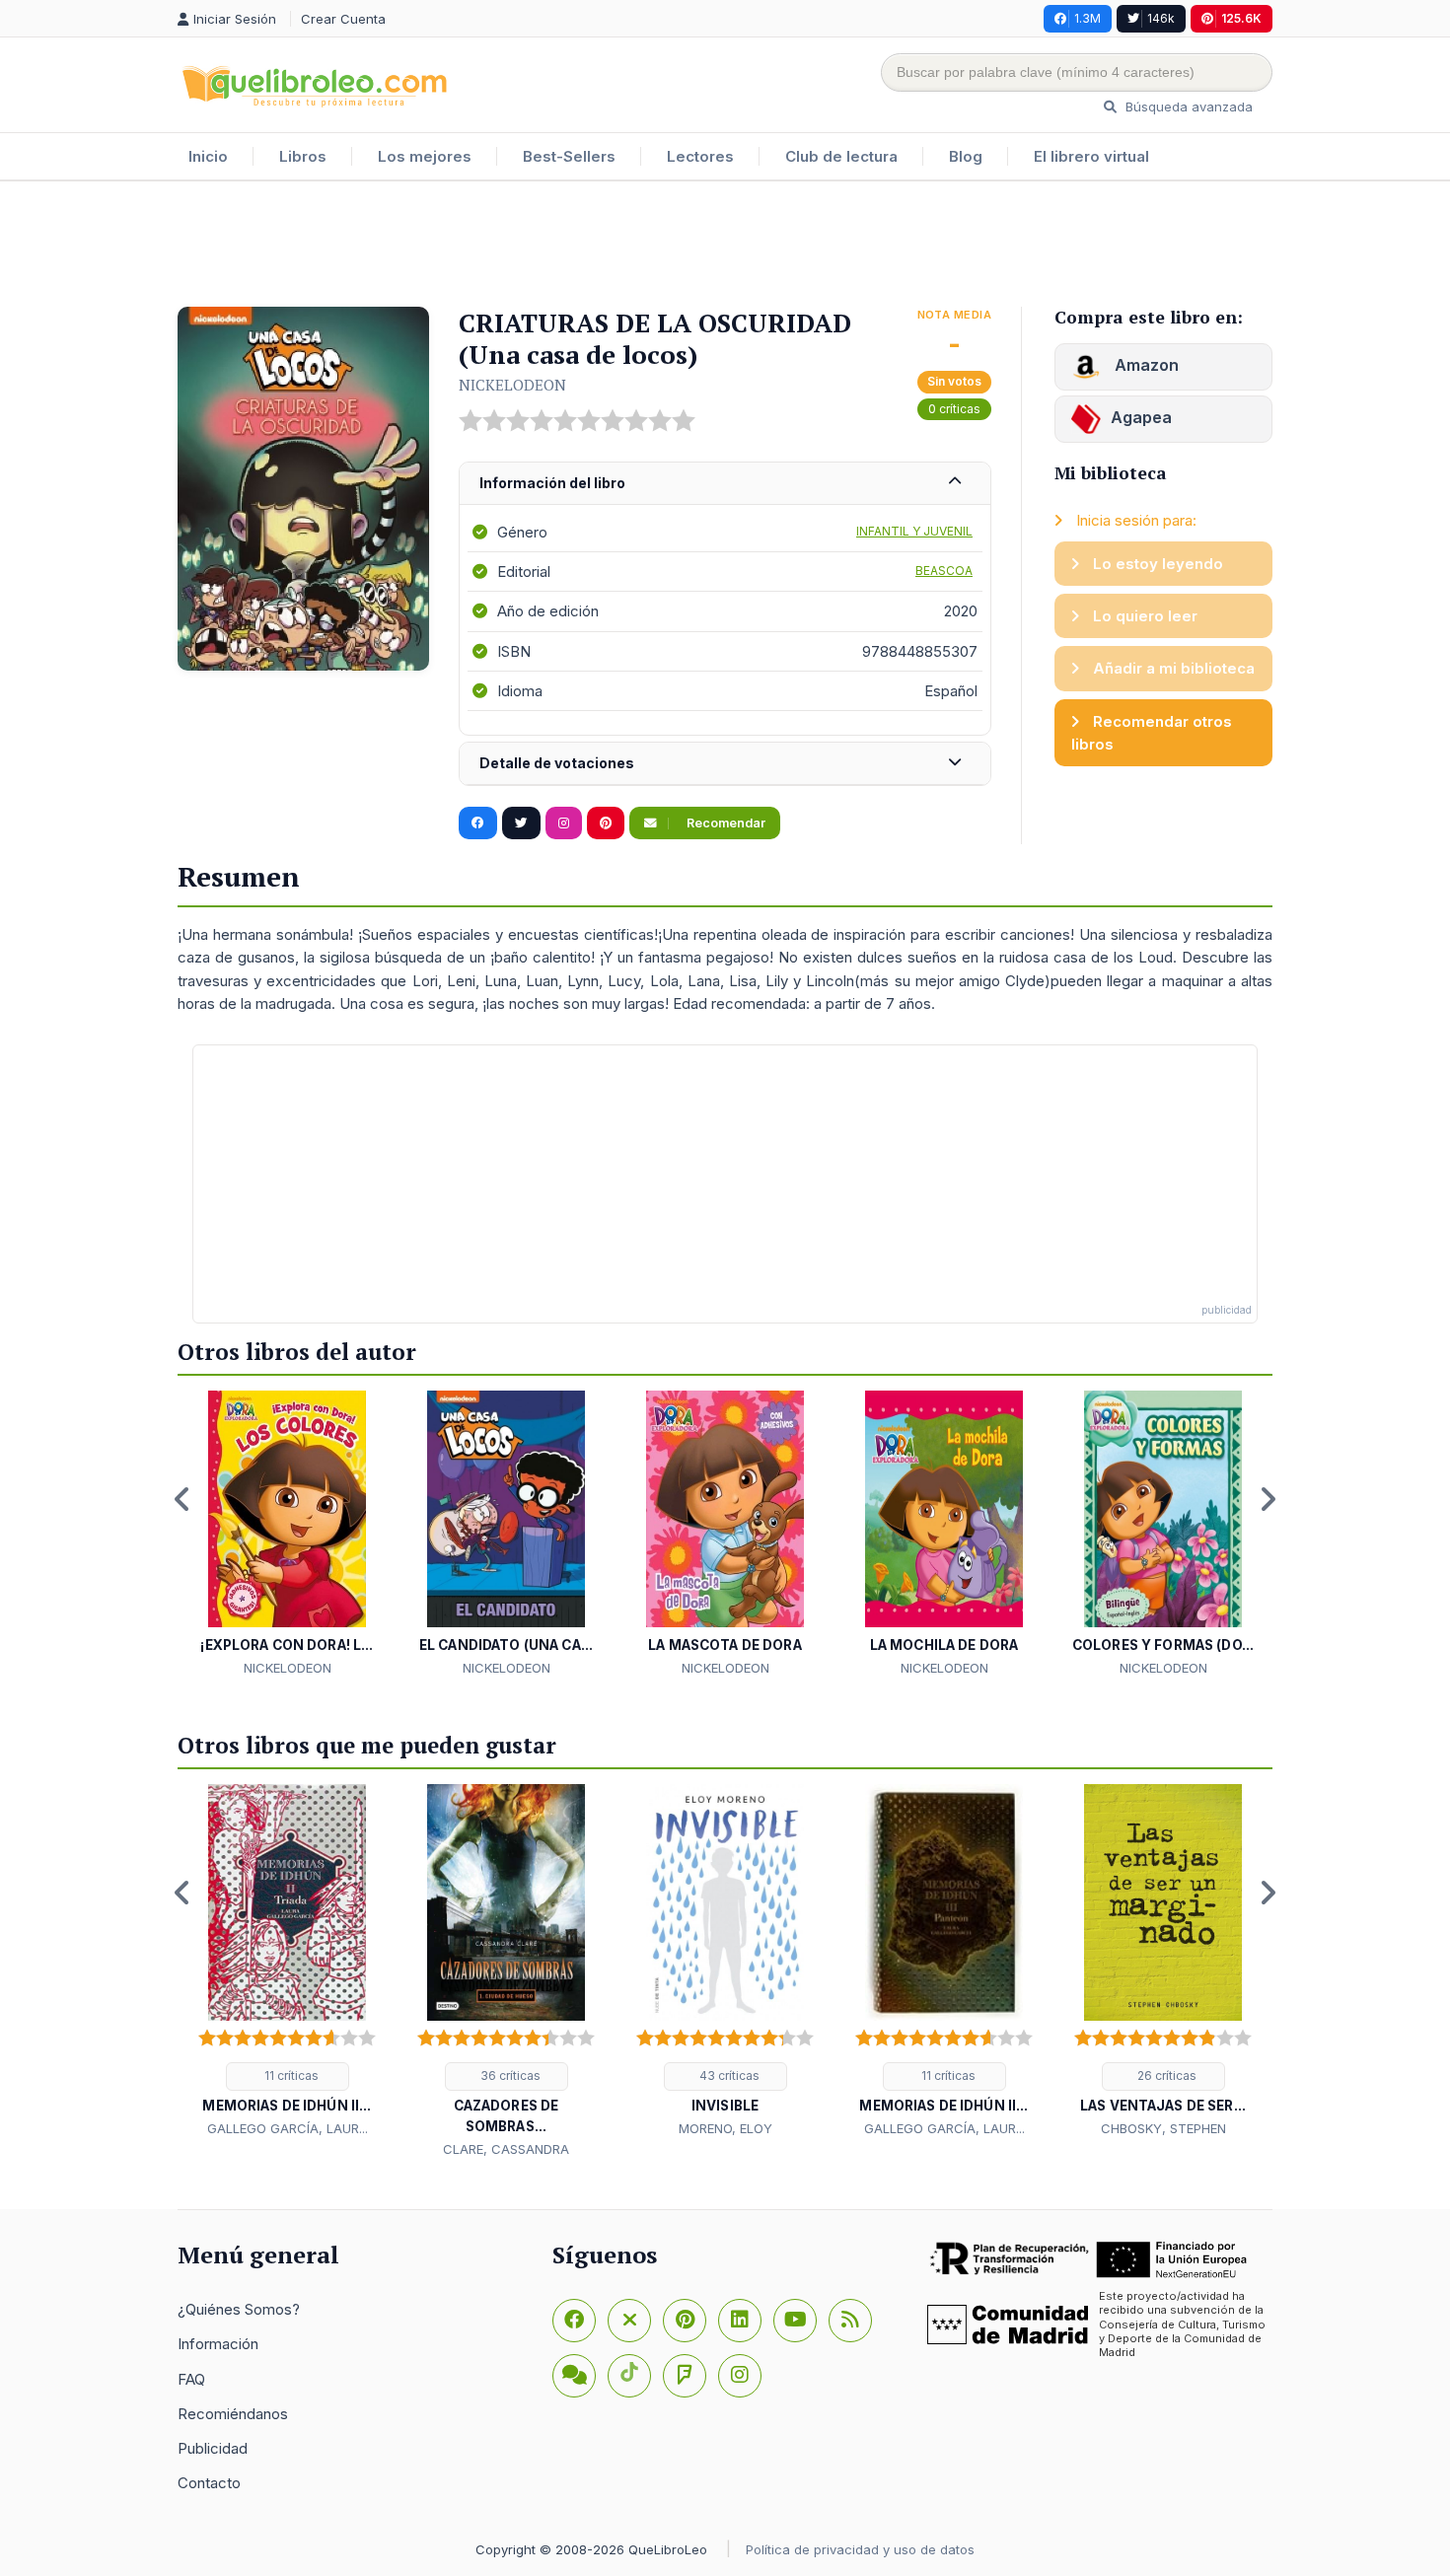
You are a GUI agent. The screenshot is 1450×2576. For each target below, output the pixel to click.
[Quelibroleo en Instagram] (564, 823)
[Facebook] (574, 2321)
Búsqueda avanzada (1187, 107)
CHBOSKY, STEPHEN (1163, 2128)
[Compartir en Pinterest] (606, 823)
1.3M (1087, 18)
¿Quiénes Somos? (239, 2309)
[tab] (725, 484)
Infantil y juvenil (914, 531)
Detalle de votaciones (557, 763)
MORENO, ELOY (725, 2128)
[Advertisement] (725, 246)
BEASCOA (944, 571)
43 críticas (728, 2075)
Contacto (209, 2483)
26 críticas (1165, 2075)
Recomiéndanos (233, 2414)
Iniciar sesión (237, 19)
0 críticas (954, 409)
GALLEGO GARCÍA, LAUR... (288, 2128)
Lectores (700, 156)
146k (1161, 18)
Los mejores (425, 156)
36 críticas (509, 2075)
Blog (966, 156)
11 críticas (290, 2075)
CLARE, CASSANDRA (506, 2149)
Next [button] (1268, 1499)
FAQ (191, 2379)
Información (218, 2344)
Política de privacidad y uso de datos (860, 2549)
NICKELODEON (512, 385)
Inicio (208, 156)
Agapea (1141, 417)
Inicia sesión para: (1134, 520)
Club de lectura (841, 156)
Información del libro (552, 483)
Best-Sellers (569, 156)
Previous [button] (182, 1499)
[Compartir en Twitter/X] (521, 823)
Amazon (1145, 365)
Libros (303, 156)
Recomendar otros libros (1152, 733)
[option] (287, 1535)
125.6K (1241, 18)
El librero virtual (1091, 156)
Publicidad (213, 2448)
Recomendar (725, 823)
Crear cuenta (343, 19)
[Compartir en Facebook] (478, 823)
